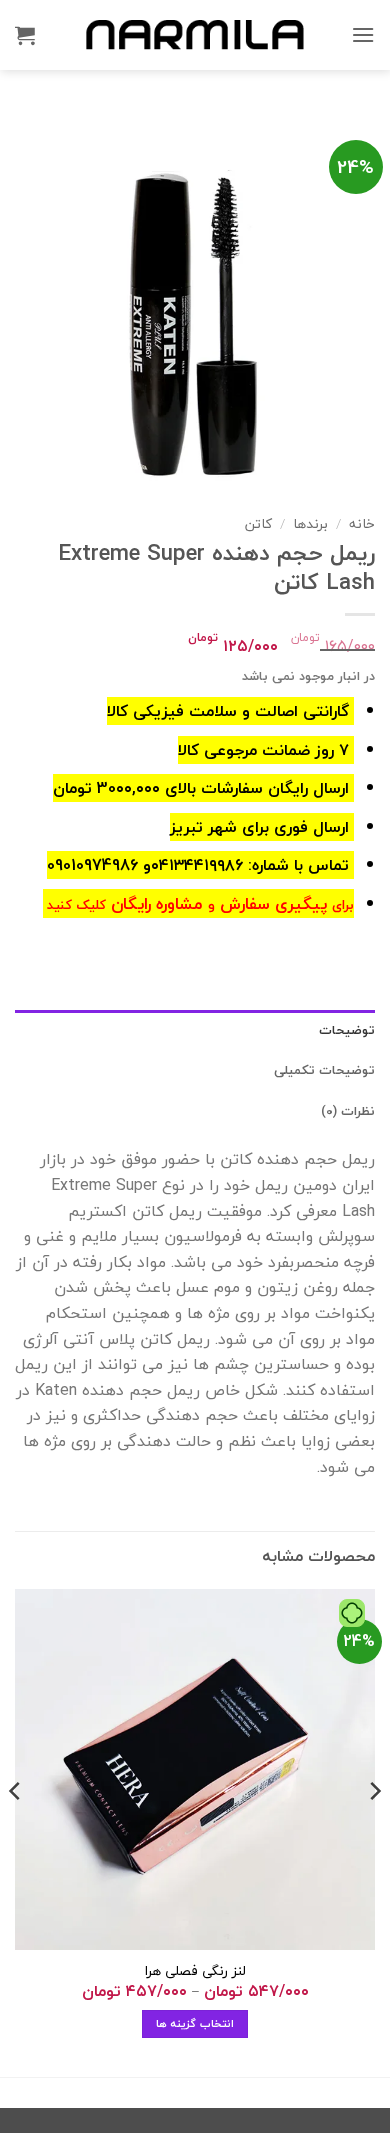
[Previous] (374, 1831)
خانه (362, 523)
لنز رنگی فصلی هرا (195, 1971)
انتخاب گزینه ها (195, 2023)
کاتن (258, 523)
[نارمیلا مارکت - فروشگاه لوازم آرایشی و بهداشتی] (195, 34)
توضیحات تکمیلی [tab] (324, 1070)
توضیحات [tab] (347, 1030)
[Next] (16, 1831)
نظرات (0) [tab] (348, 1111)
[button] (363, 34)
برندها (310, 523)
